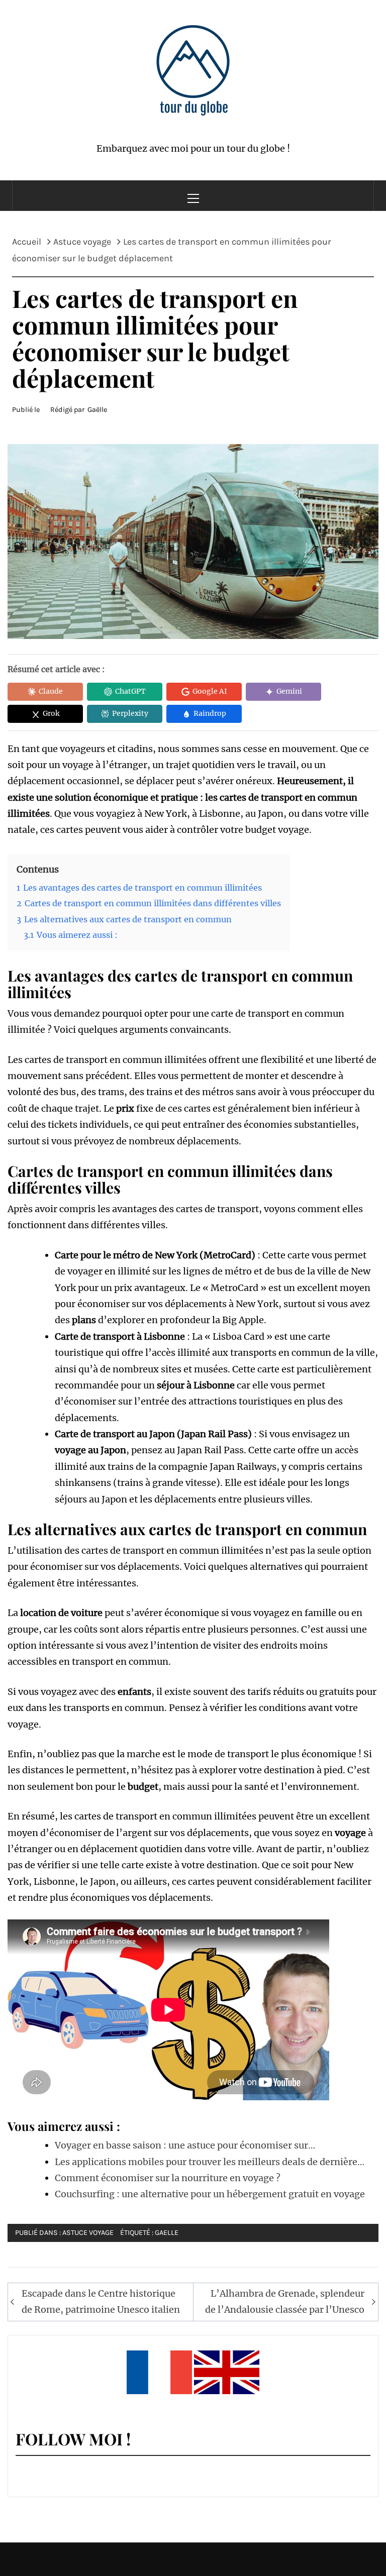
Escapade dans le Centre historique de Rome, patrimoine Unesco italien (101, 2301)
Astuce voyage (88, 2233)
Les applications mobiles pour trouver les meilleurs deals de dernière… (210, 2162)
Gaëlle (97, 410)
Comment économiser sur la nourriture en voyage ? (168, 2178)
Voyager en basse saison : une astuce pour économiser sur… (185, 2145)
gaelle (167, 2233)
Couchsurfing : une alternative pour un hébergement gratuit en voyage (210, 2194)
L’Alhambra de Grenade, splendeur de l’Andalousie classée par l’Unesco (285, 2301)
